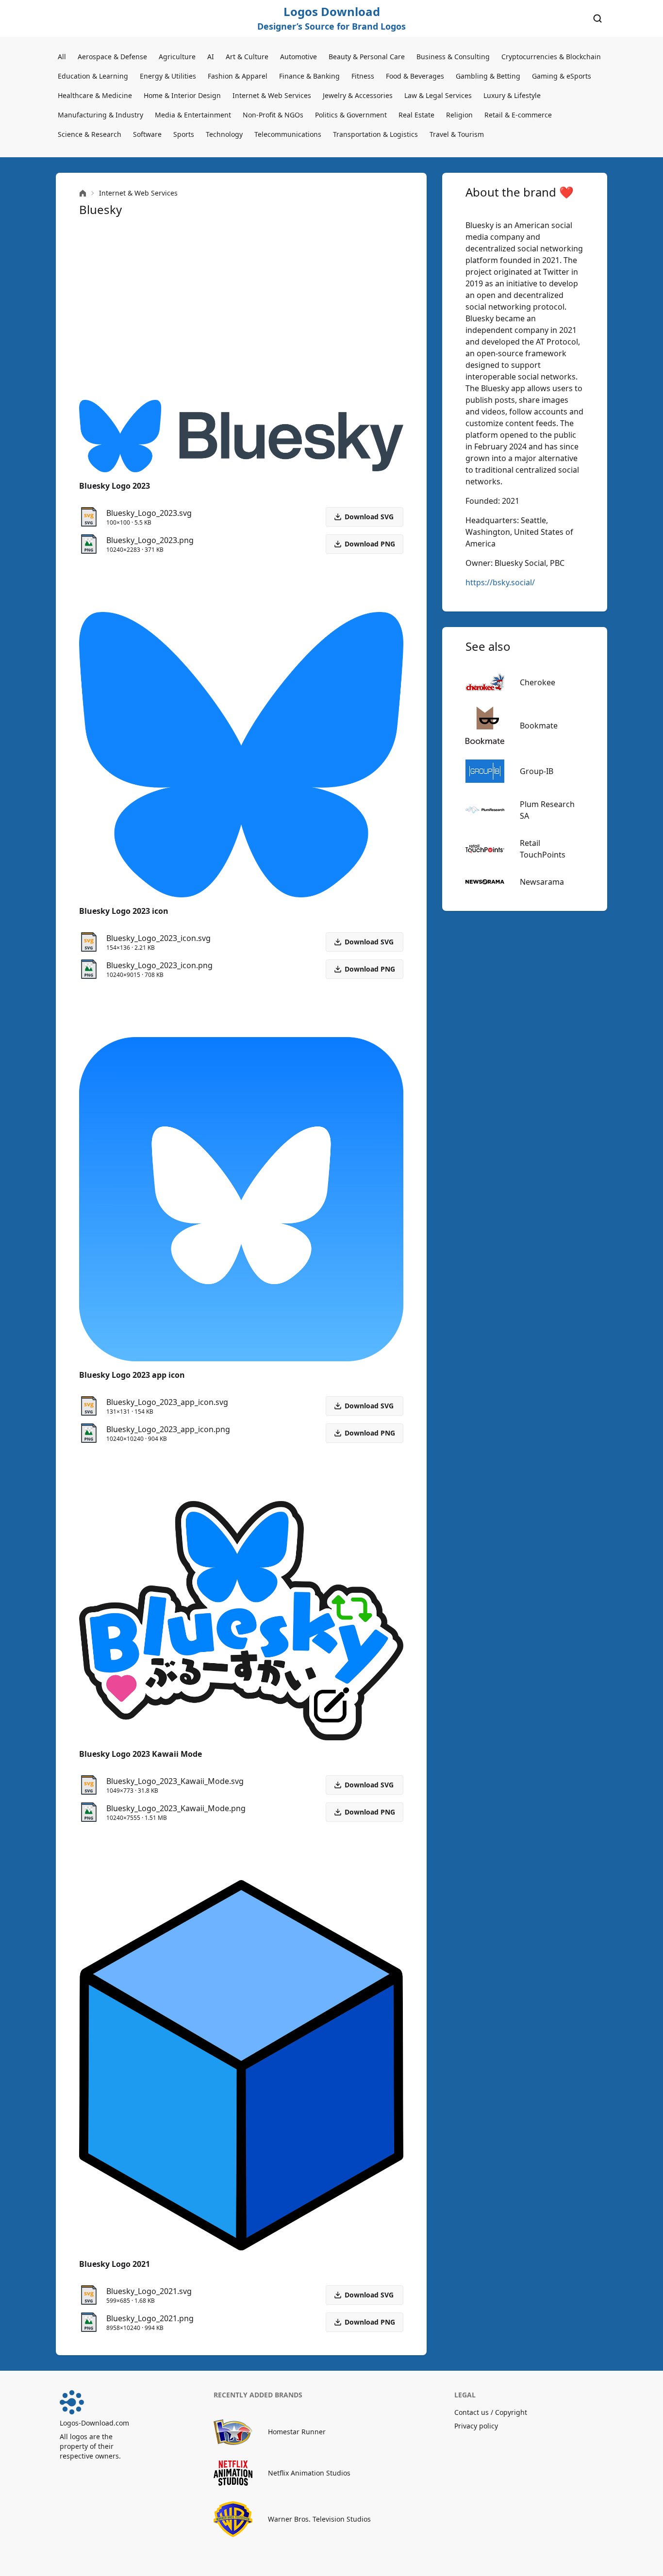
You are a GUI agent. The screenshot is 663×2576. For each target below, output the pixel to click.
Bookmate (539, 726)
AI (211, 57)
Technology (224, 134)
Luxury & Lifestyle (512, 95)
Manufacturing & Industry (100, 115)
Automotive (298, 57)
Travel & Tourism (457, 134)
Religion (459, 115)
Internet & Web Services (272, 95)
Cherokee (538, 682)
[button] (365, 544)
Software (147, 134)
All (62, 57)
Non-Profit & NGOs (273, 115)
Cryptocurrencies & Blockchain (551, 57)
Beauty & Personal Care (367, 57)
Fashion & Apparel (238, 76)
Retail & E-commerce (518, 115)
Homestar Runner (297, 2432)
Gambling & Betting (488, 76)
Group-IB (537, 771)
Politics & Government (351, 115)
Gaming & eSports (562, 76)
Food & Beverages (415, 76)
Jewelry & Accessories (358, 95)
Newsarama (542, 882)
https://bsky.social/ (500, 582)
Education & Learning (93, 76)
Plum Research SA (547, 810)
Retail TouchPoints (543, 849)
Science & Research (90, 134)
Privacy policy (476, 2426)
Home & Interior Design (182, 95)
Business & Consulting (453, 57)
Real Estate (416, 115)
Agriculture (177, 57)
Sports (184, 134)
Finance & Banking (309, 76)
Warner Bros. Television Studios (319, 2519)
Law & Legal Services (438, 95)
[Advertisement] (241, 309)
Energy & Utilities (168, 76)
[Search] (597, 18)
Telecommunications (288, 134)
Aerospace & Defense (112, 57)
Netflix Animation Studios (309, 2473)
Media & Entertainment (193, 115)
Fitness (363, 76)
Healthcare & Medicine (95, 95)
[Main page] (83, 193)
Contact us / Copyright (491, 2412)
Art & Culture (247, 57)
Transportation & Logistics (375, 134)
